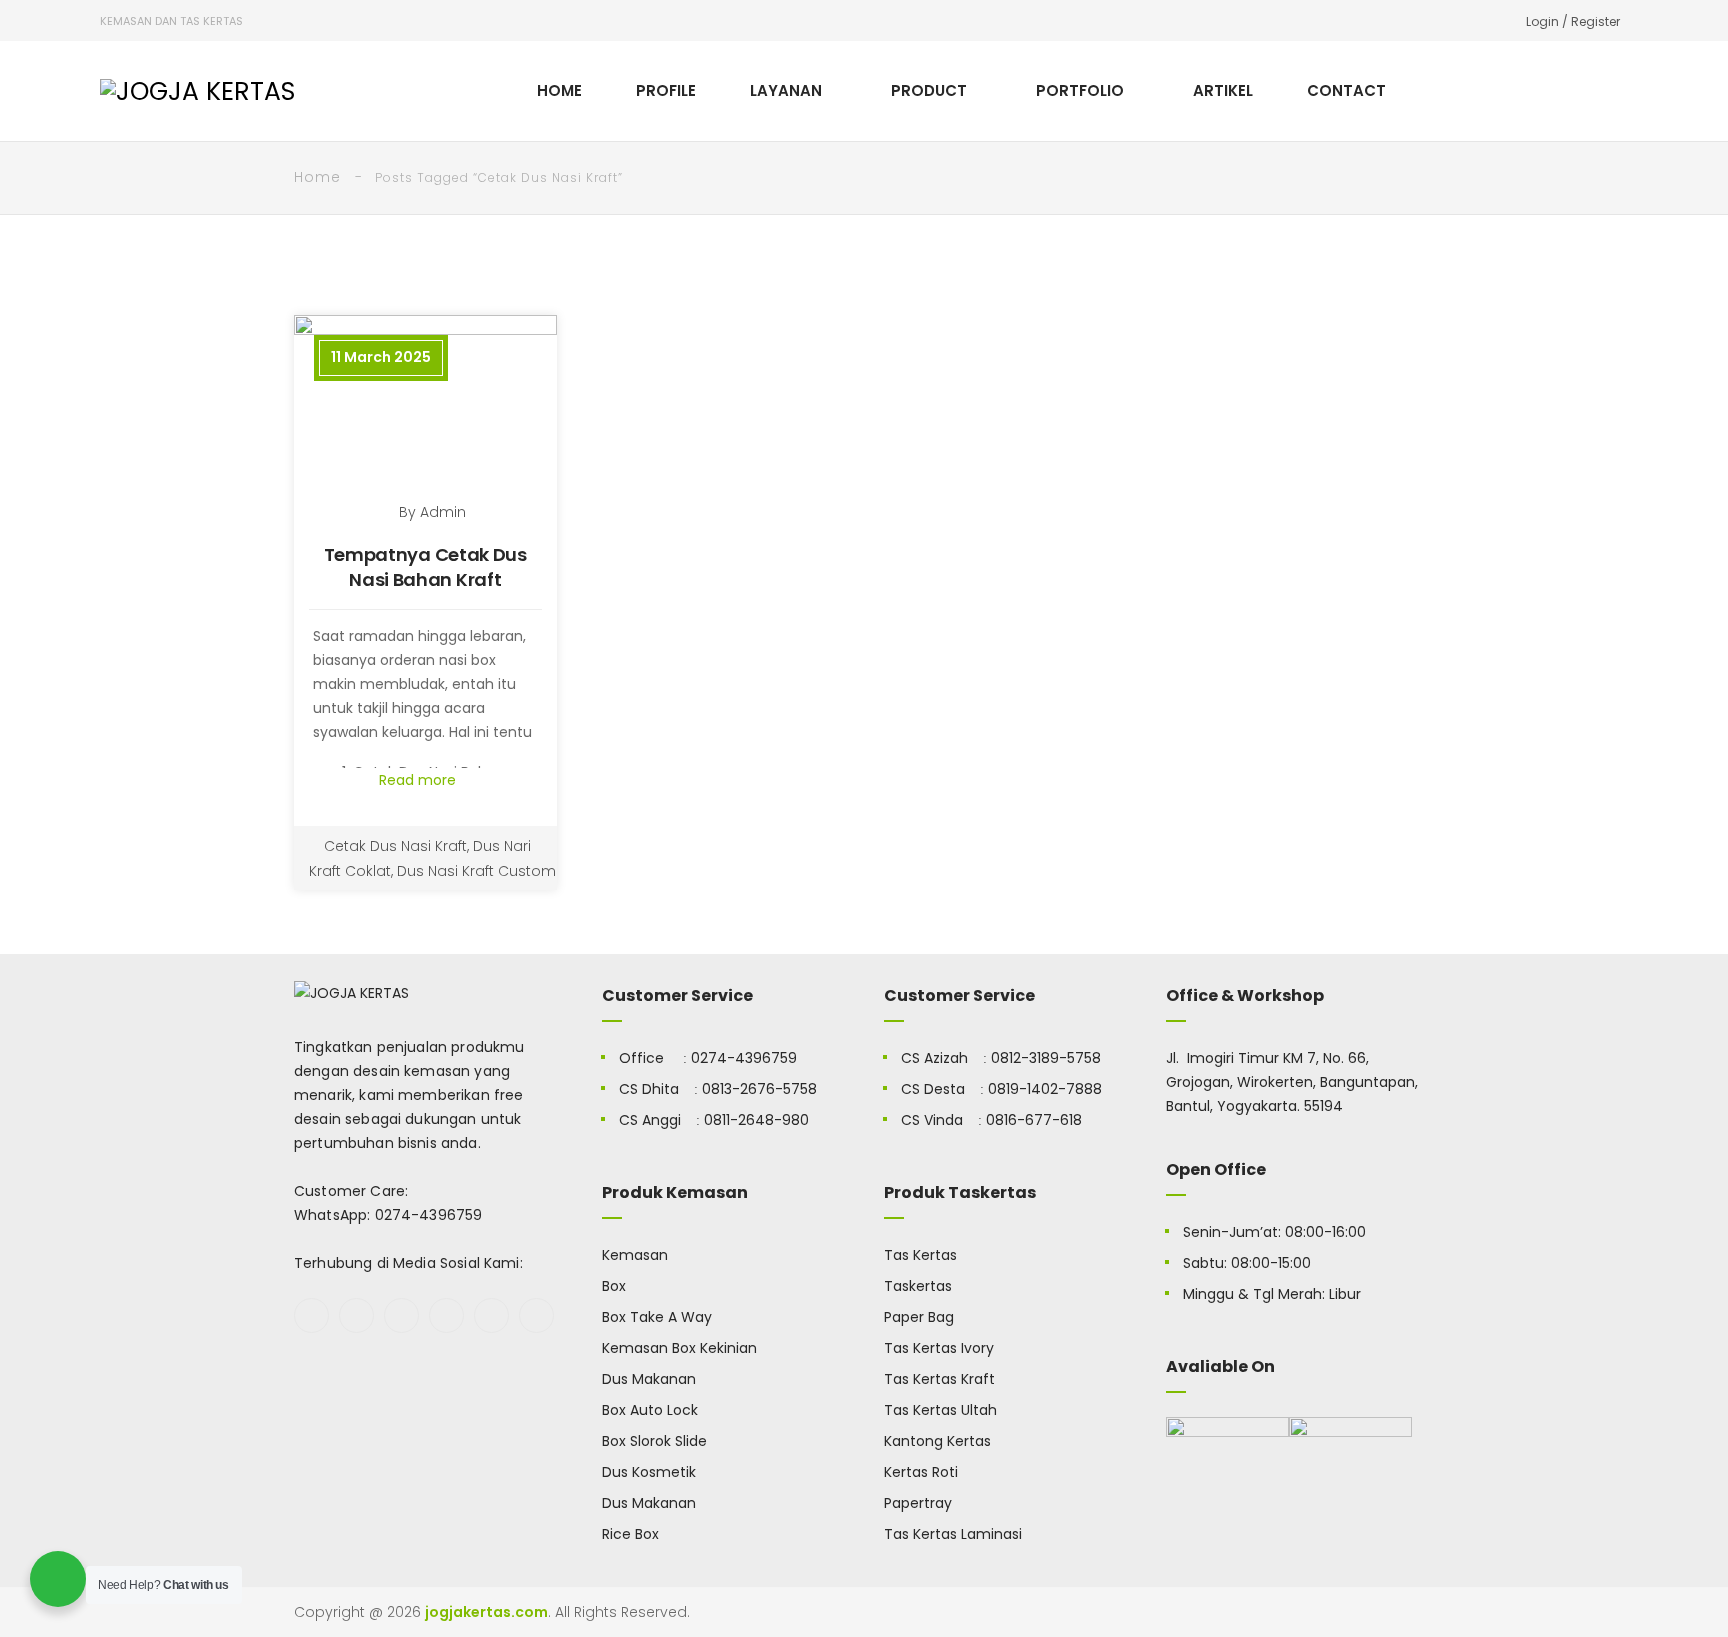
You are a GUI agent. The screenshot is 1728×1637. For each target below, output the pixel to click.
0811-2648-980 (756, 1120)
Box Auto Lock (650, 1410)
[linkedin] (536, 1315)
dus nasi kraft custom (476, 871)
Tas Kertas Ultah (940, 1410)
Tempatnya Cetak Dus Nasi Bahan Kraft (425, 567)
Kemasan (635, 1255)
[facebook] (311, 1315)
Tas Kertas (920, 1255)
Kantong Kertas (937, 1441)
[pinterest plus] (491, 1315)
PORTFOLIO (1080, 90)
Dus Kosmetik (649, 1472)
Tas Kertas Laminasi (953, 1534)
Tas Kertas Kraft (939, 1379)
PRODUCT (929, 90)
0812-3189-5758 (1046, 1058)
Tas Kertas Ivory (939, 1348)
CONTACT (1346, 90)
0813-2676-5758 (759, 1089)
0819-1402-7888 (1045, 1089)
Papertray (918, 1503)
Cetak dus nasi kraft (395, 846)
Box (614, 1286)
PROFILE (666, 90)
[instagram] (446, 1315)
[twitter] (356, 1315)
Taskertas (918, 1286)
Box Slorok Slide (654, 1441)
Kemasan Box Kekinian (679, 1348)
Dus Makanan (649, 1379)
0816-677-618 (1034, 1120)
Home (317, 177)
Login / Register (1573, 21)
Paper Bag (919, 1317)
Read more (419, 780)
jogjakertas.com (486, 1612)
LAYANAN (786, 90)
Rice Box (630, 1534)
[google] (401, 1315)
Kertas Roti (921, 1472)
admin (443, 512)
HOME (559, 90)
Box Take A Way (657, 1317)
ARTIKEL (1223, 90)
